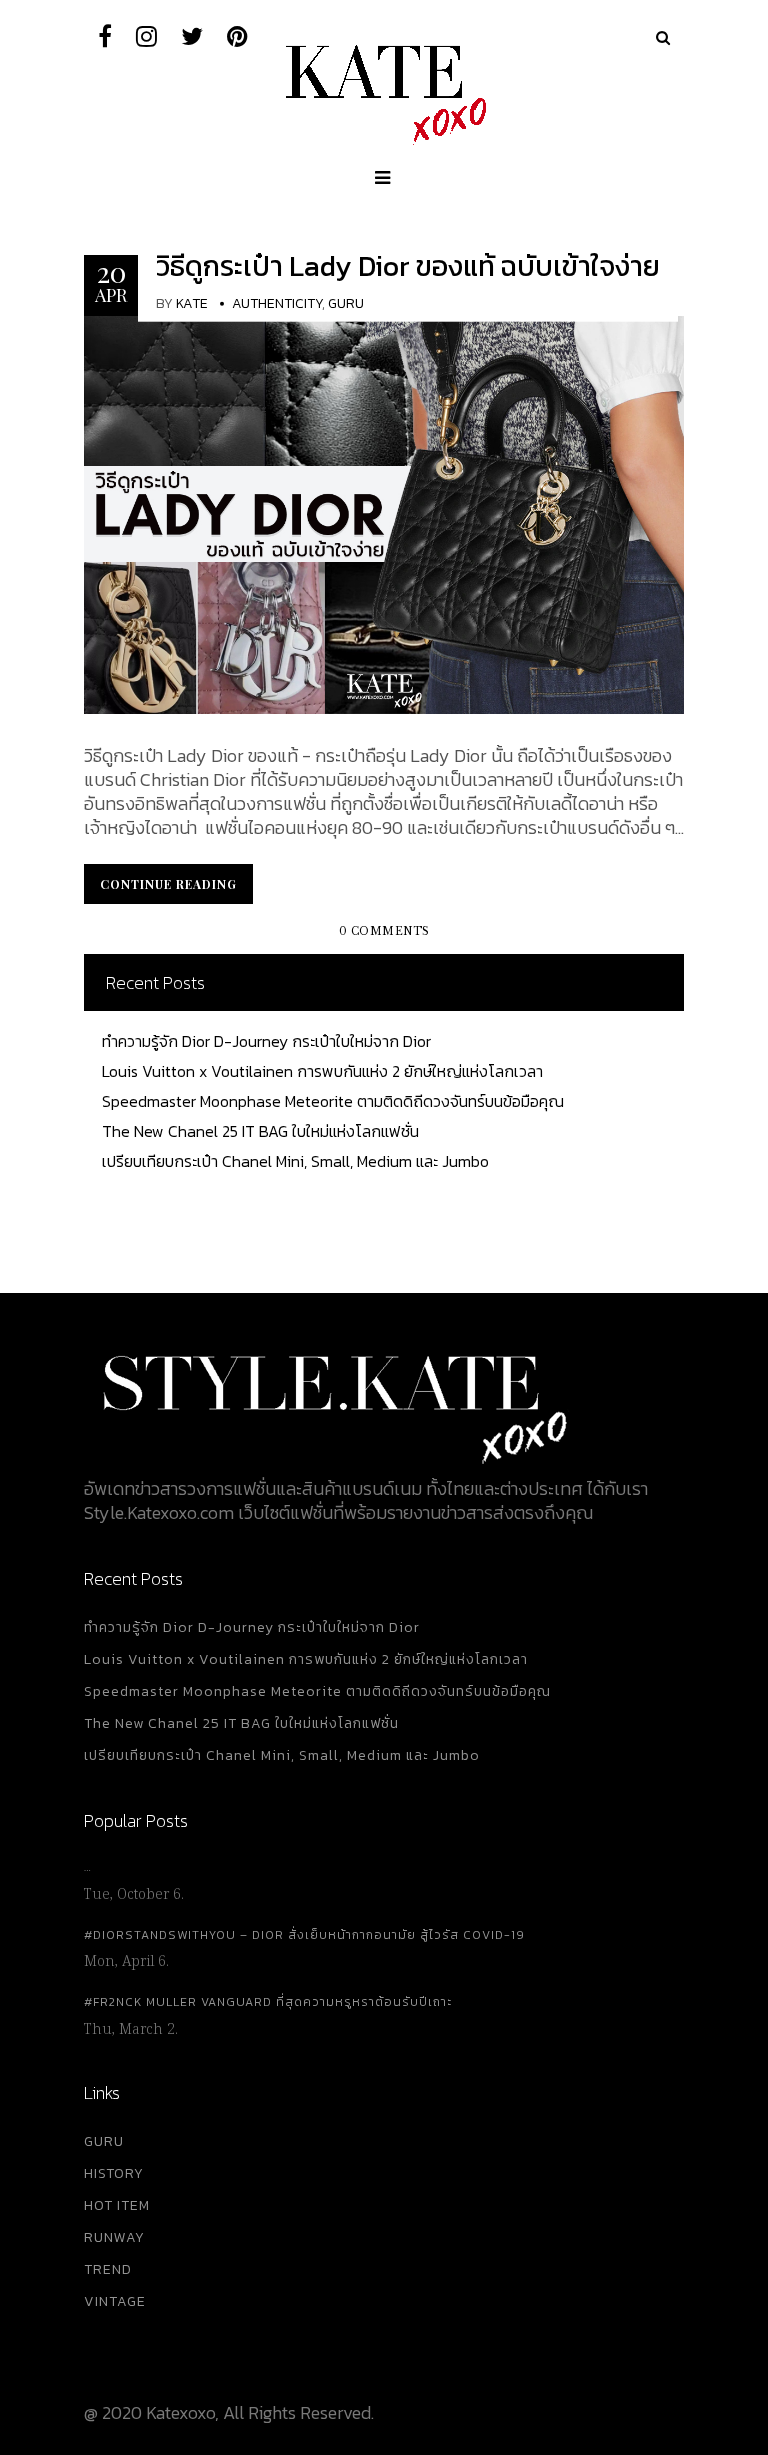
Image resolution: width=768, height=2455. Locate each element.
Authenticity (277, 303)
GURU (104, 2141)
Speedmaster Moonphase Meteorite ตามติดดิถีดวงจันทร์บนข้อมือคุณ (333, 1101)
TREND (108, 2269)
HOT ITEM (117, 2205)
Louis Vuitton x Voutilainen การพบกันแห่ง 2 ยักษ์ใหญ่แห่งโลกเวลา (322, 1071)
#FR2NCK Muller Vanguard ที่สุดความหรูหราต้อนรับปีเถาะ (268, 2002)
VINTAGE (115, 2301)
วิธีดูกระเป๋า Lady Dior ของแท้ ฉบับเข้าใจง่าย (408, 266)
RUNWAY (114, 2237)
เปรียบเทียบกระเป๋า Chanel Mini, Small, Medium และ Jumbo (295, 1161)
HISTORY (114, 2173)
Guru (346, 303)
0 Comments (384, 931)
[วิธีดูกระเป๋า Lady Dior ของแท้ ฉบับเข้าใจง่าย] (384, 512)
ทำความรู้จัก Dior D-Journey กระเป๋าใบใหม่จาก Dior (266, 1041)
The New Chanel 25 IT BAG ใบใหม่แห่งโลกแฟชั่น (260, 1131)
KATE (192, 303)
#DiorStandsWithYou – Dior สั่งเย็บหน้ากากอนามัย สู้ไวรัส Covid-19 (304, 1935)
